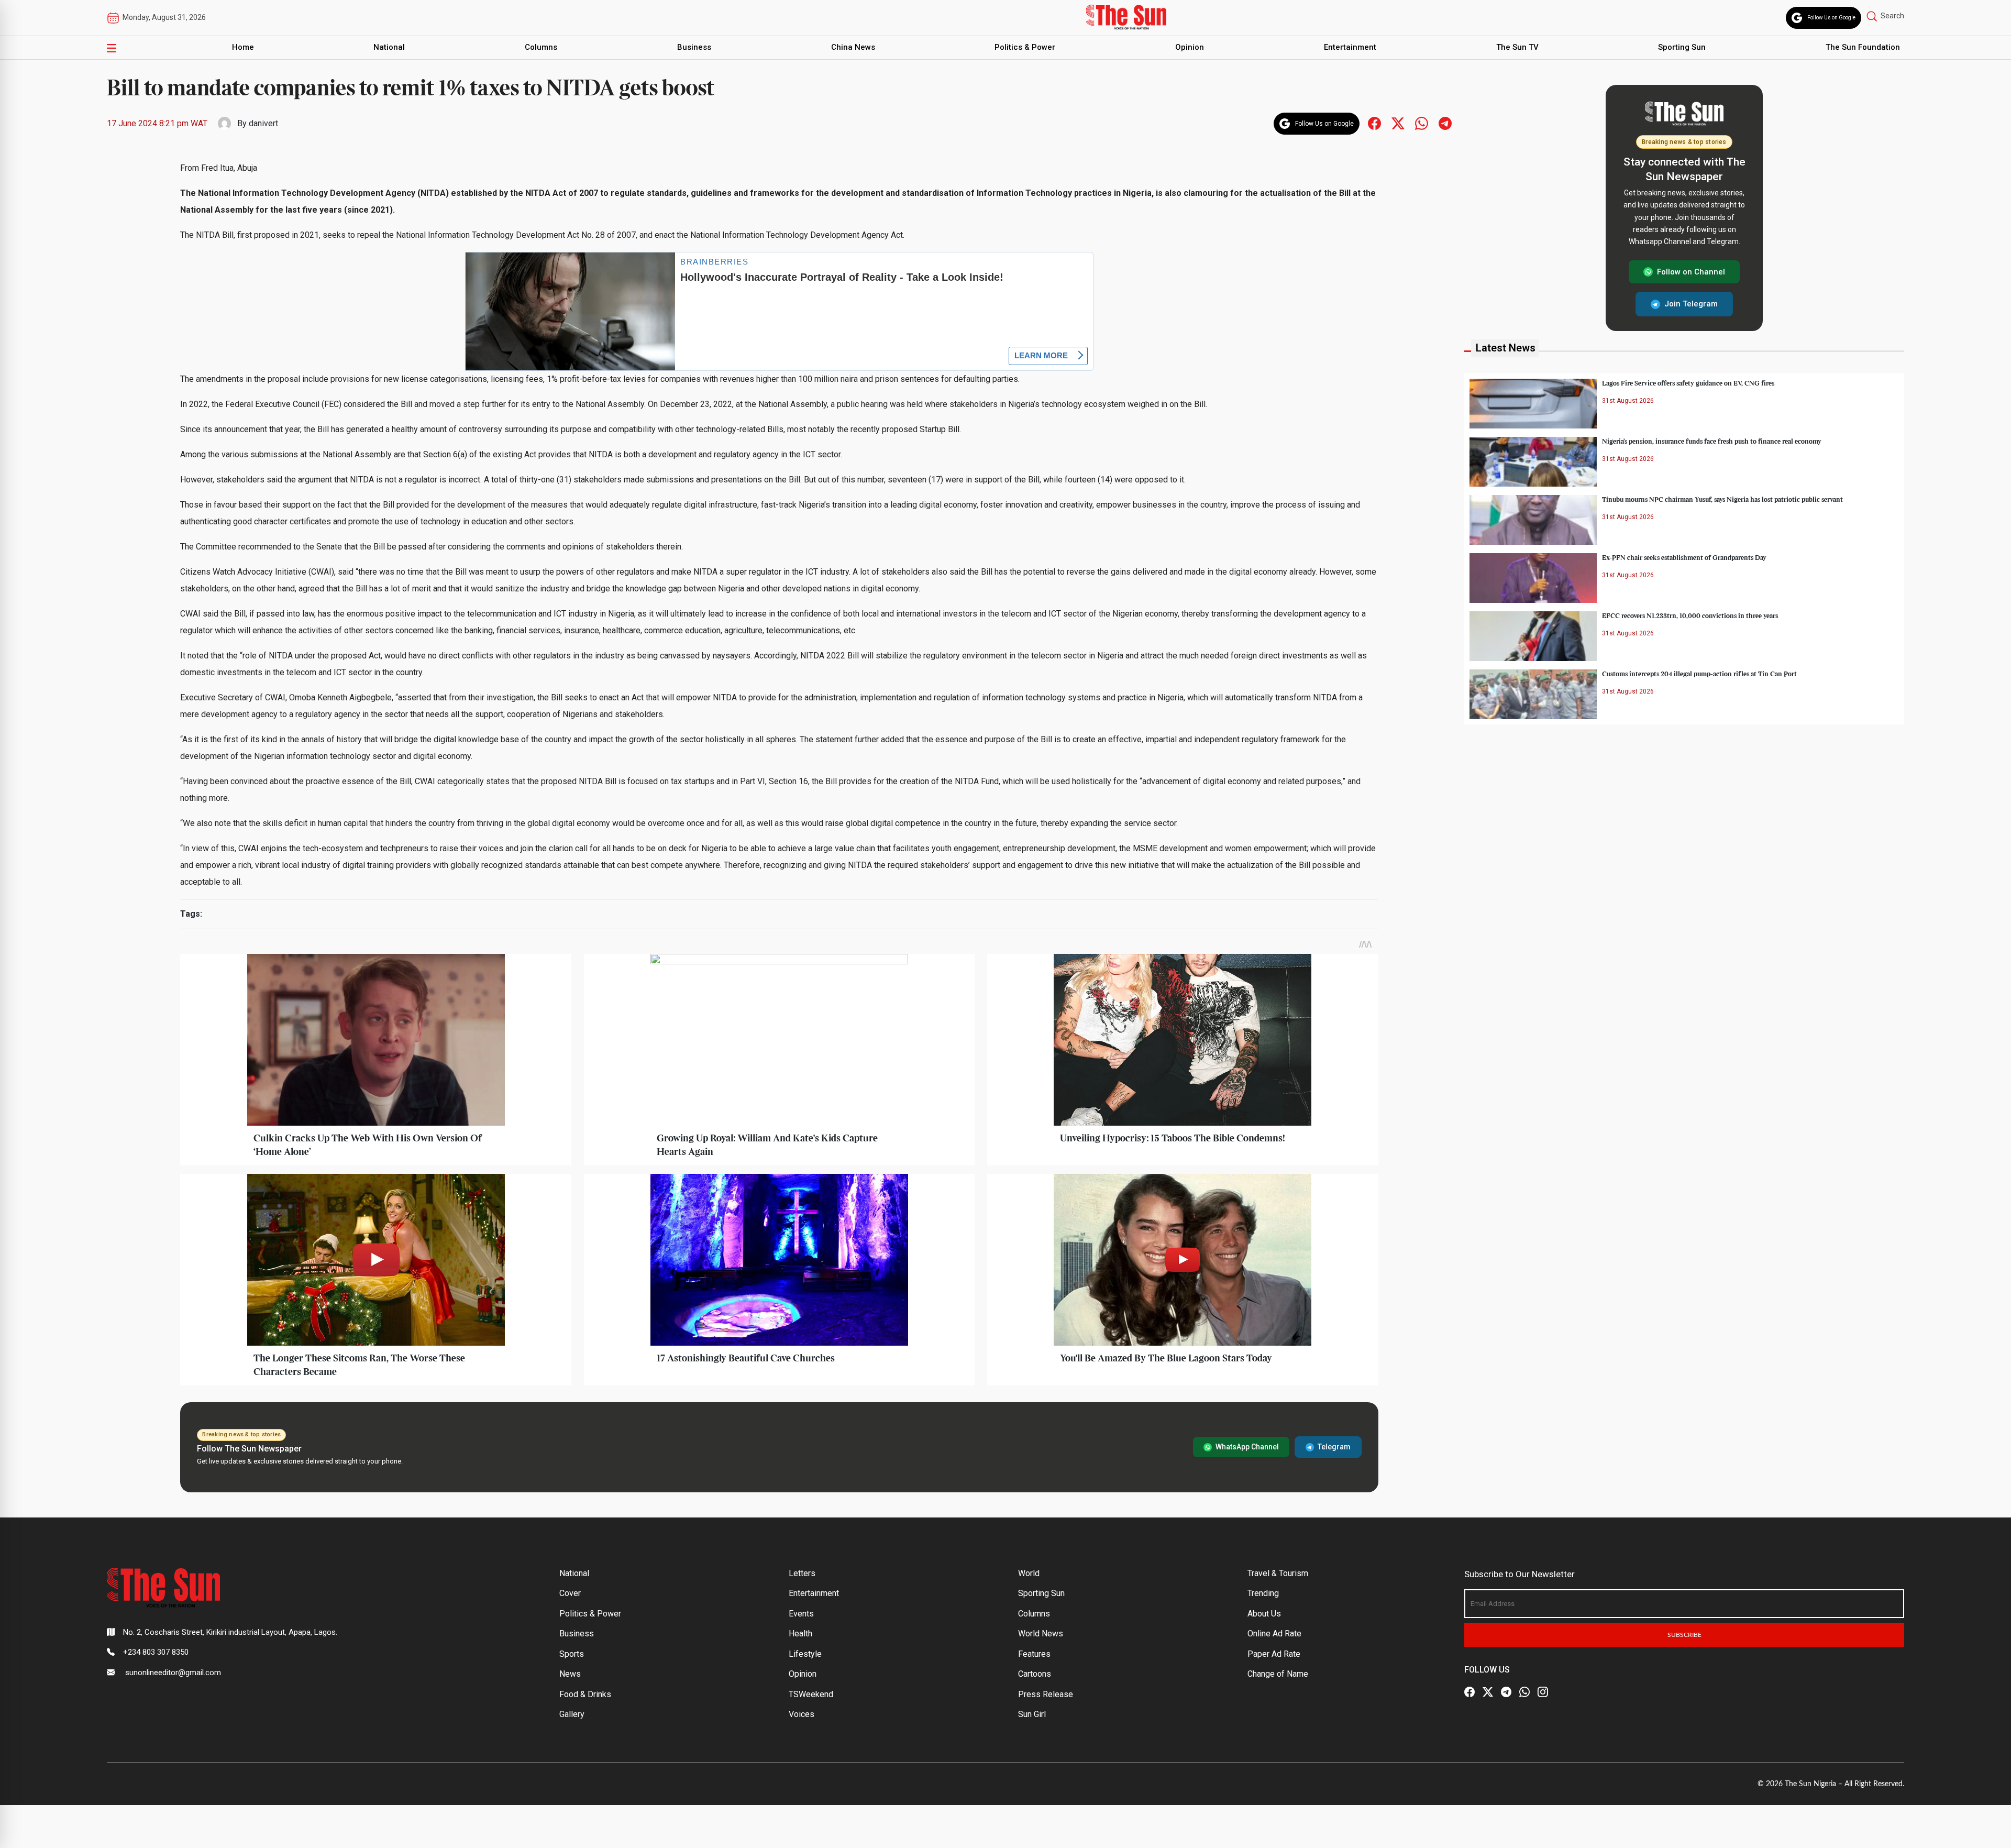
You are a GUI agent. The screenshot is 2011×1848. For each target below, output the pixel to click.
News (570, 1674)
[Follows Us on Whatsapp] (1422, 123)
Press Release (1046, 1694)
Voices (802, 1714)
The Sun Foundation (1863, 47)
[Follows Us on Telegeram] (1445, 123)
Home (243, 47)
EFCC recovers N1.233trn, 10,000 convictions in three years (1690, 616)
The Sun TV (1517, 47)
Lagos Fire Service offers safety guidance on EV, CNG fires (1688, 383)
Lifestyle (805, 1654)
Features (1034, 1654)
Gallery (572, 1714)
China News (853, 47)
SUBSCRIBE (1684, 1635)
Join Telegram (1691, 304)
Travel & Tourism (1278, 1573)
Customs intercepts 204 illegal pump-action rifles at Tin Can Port (1699, 674)
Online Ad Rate (1274, 1633)
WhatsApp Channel (1247, 1447)
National (389, 47)
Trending (1263, 1593)
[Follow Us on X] (1488, 1692)
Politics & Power (1025, 47)
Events (801, 1614)
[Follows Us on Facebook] (1374, 123)
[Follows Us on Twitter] (1398, 123)
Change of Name (1278, 1674)
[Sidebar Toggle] (112, 48)
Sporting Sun (1682, 47)
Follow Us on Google (1831, 18)
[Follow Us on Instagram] (1543, 1692)
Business (694, 47)
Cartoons (1035, 1674)
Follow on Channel (1691, 272)
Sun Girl (1032, 1714)
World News (1041, 1633)
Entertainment (1350, 47)
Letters (802, 1573)
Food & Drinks (585, 1694)
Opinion (1190, 47)
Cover (570, 1593)
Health (800, 1633)
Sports (572, 1654)
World (1029, 1573)
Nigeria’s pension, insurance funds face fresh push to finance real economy (1712, 442)
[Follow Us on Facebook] (1469, 1692)
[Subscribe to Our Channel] (1506, 1692)
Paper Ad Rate (1274, 1654)
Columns (541, 47)
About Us (1264, 1614)
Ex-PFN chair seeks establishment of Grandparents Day (1684, 558)
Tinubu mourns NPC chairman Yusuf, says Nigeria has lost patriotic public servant (1722, 500)
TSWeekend (811, 1694)
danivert (263, 123)
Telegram (1334, 1447)
